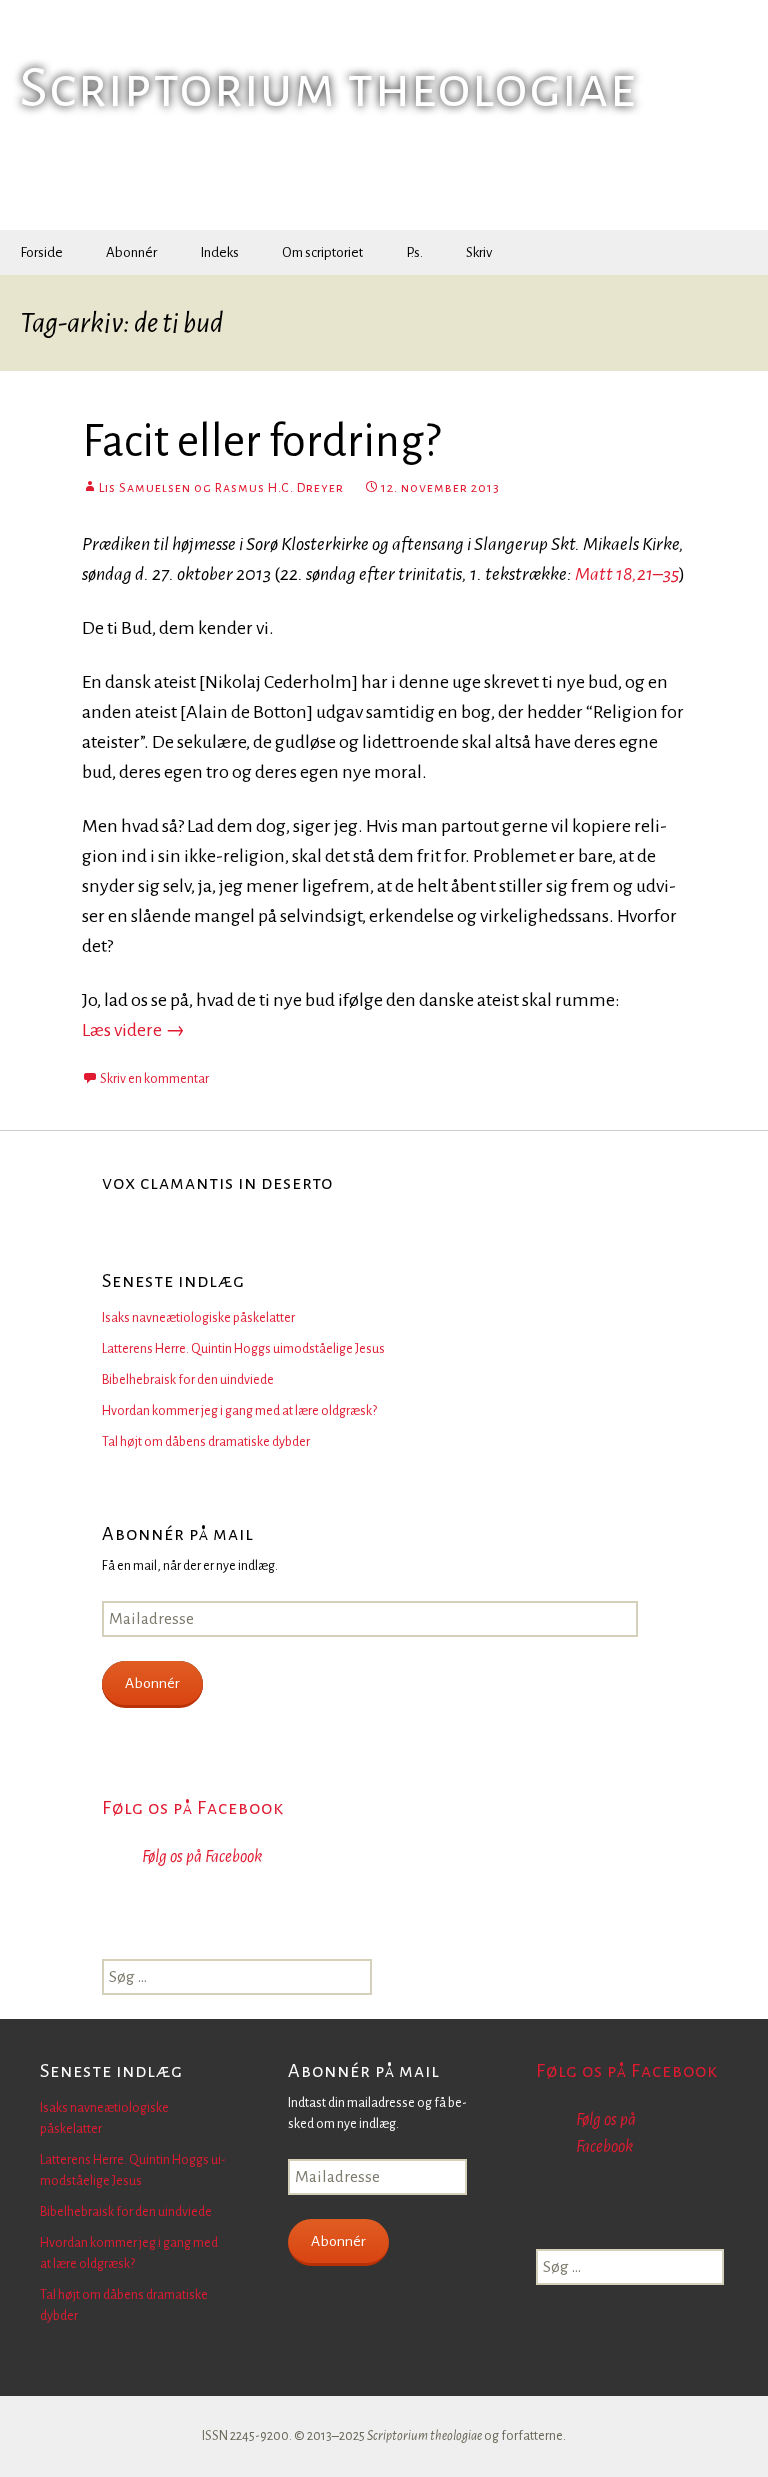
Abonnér (131, 252)
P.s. (414, 252)
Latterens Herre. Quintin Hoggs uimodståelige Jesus (243, 1349)
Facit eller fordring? (261, 442)
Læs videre (133, 1030)
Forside (41, 252)
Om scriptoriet (322, 252)
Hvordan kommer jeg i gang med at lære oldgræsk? (239, 1411)
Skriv (479, 252)
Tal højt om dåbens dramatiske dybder (206, 1442)
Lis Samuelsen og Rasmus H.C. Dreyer (221, 488)
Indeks (219, 252)
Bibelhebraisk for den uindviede (188, 1380)
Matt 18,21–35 (627, 574)
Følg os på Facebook (193, 1808)
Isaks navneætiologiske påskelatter (198, 1318)
